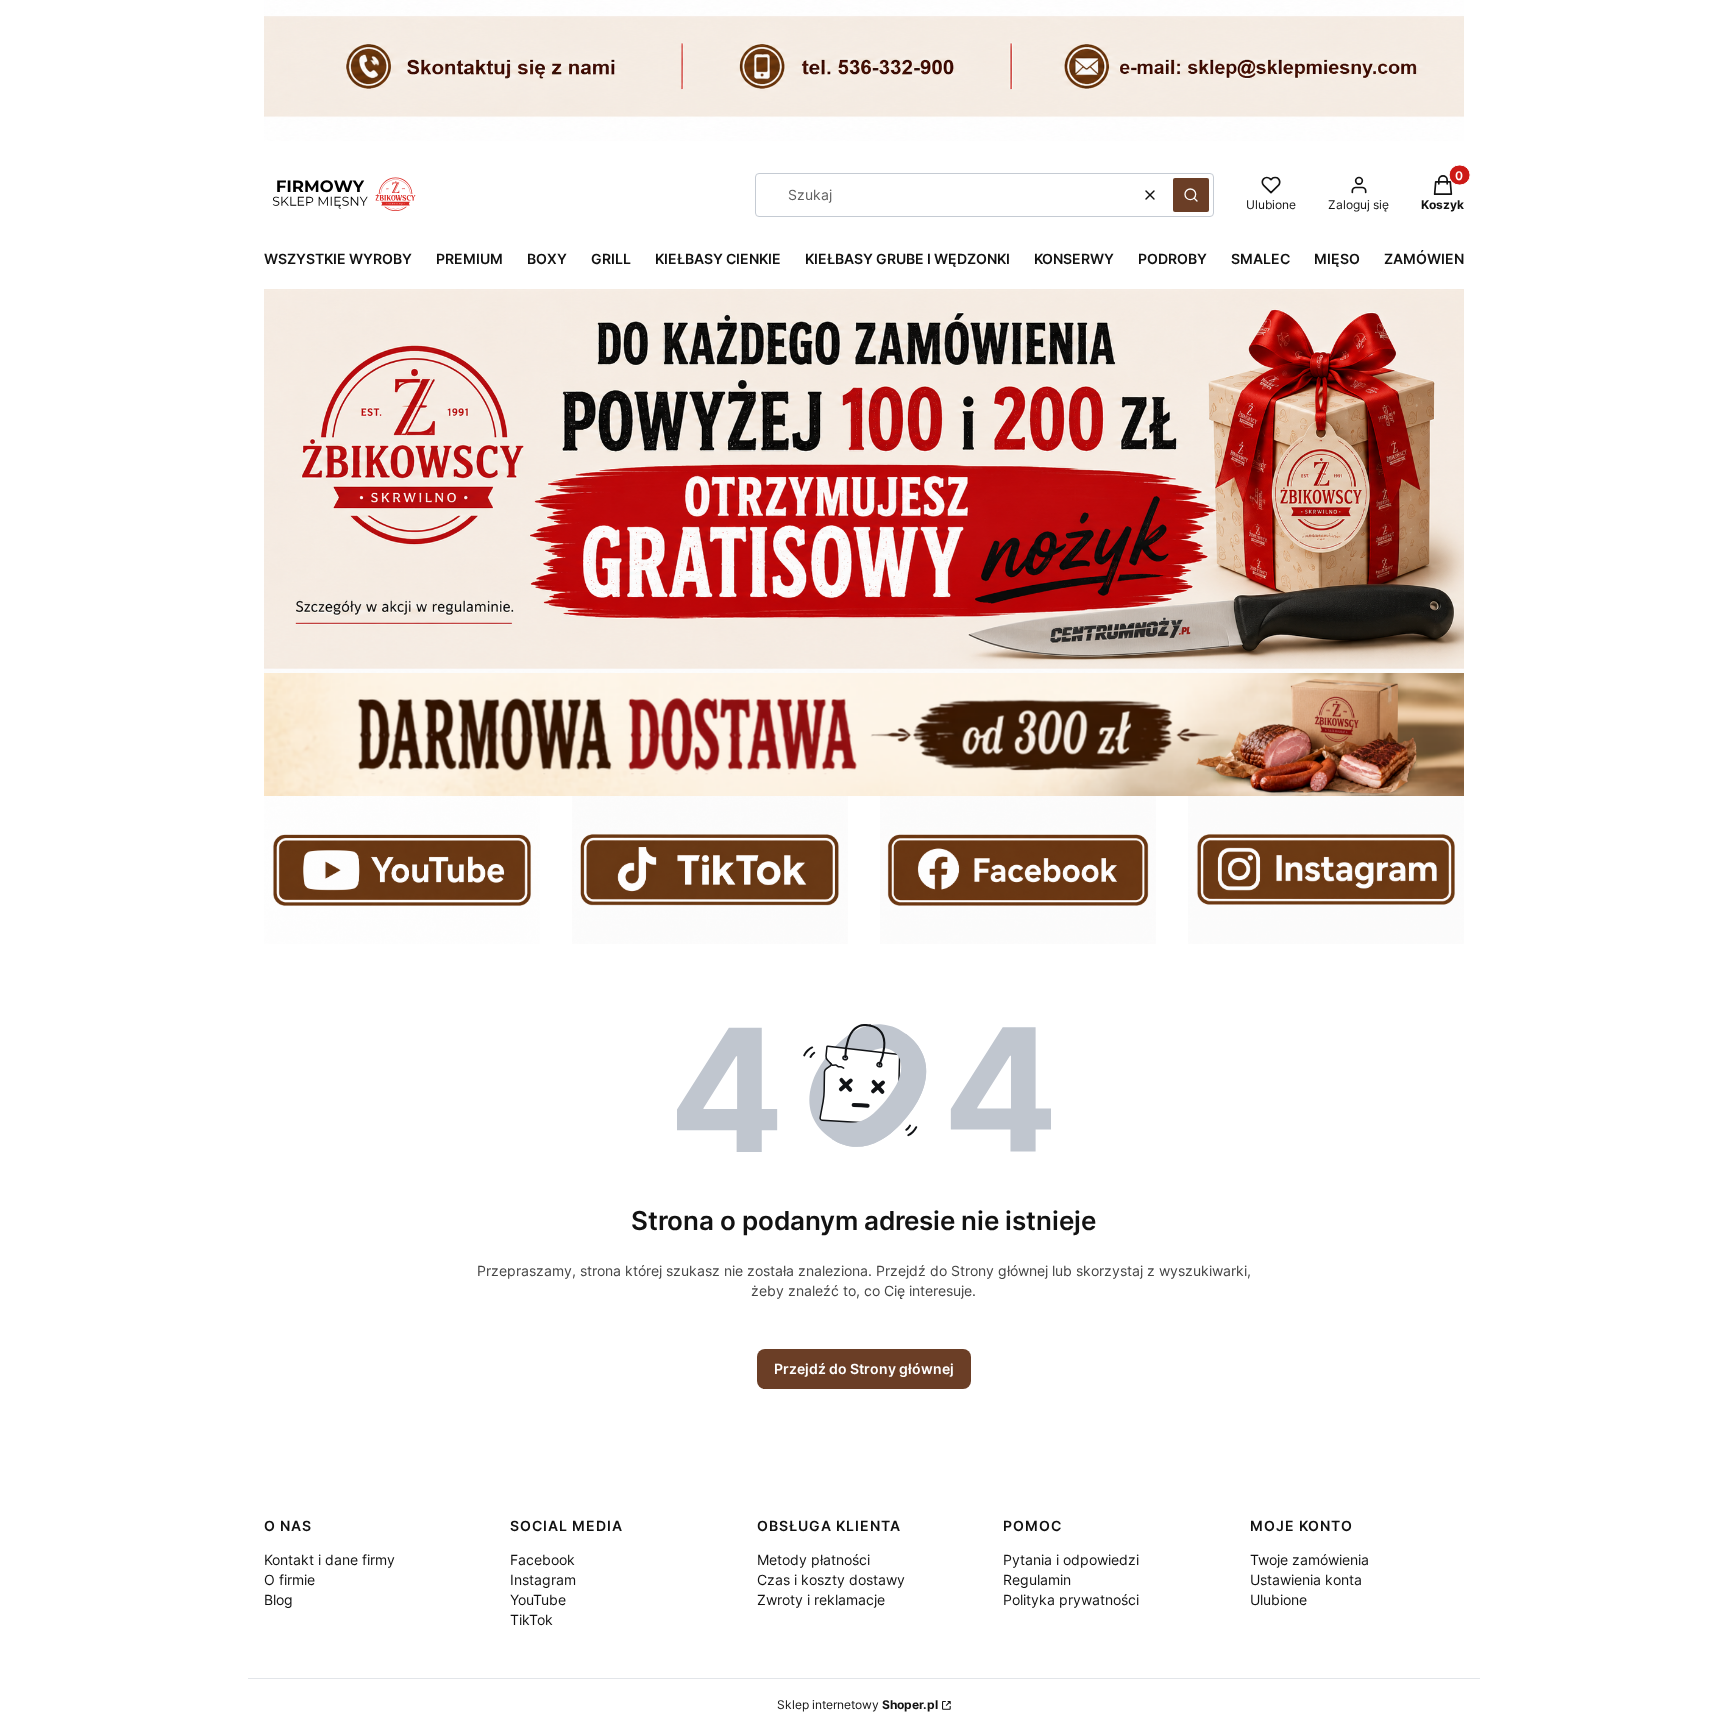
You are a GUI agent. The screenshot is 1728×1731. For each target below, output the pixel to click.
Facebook (542, 1559)
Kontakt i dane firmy (329, 1559)
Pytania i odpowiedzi (1071, 1559)
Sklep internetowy (857, 1704)
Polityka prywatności (1071, 1599)
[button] (1191, 195)
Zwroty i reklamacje (821, 1599)
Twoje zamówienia (1309, 1559)
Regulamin (1037, 1579)
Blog (278, 1599)
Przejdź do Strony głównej (864, 1368)
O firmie (289, 1579)
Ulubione (1278, 1599)
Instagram (543, 1579)
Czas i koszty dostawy (831, 1579)
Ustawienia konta (1306, 1579)
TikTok (531, 1619)
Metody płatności (813, 1559)
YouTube (538, 1599)
